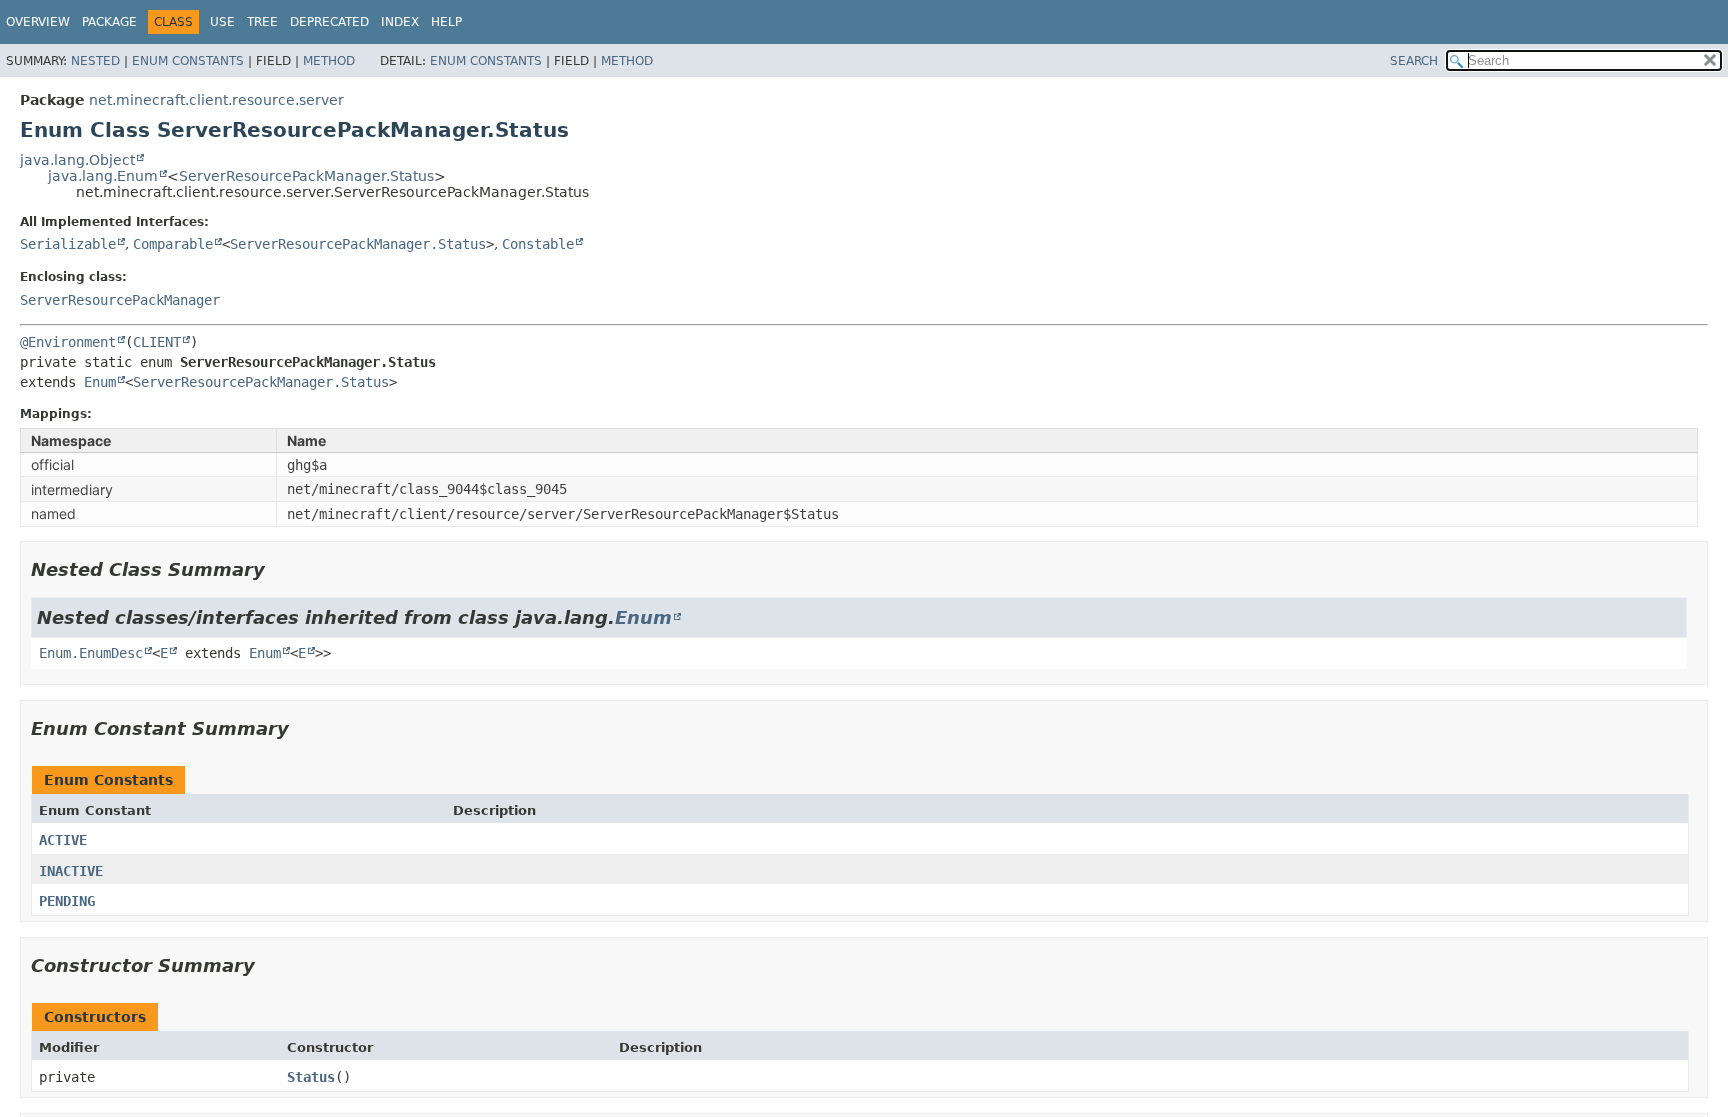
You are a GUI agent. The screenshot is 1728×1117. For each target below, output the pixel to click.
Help (446, 22)
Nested (95, 61)
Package (109, 22)
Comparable (173, 244)
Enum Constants (188, 61)
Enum (100, 382)
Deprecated (329, 22)
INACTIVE (71, 871)
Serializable (68, 244)
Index (400, 22)
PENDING (67, 901)
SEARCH (1414, 61)
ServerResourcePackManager (120, 300)
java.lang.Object (77, 160)
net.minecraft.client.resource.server (216, 100)
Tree (262, 22)
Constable (538, 244)
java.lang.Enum (103, 176)
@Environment (68, 342)
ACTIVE (63, 840)
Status (311, 1077)
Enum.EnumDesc (91, 653)
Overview (38, 22)
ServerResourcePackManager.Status (306, 176)
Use (222, 22)
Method (329, 61)
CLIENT (157, 342)
